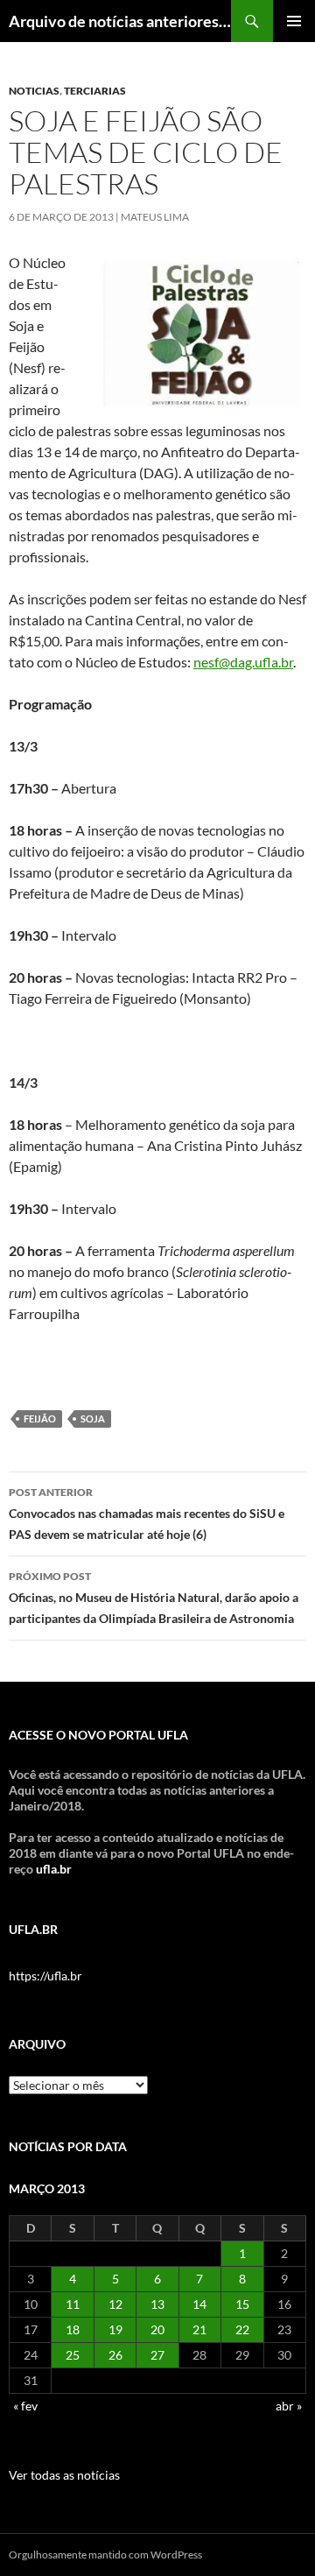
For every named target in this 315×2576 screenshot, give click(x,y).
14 (199, 2304)
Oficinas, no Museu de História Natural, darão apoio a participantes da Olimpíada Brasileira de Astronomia (154, 1598)
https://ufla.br (45, 1976)
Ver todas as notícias (64, 2475)
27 (157, 2355)
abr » (289, 2406)
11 (73, 2304)
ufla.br (54, 1869)
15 (242, 2304)
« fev (25, 2406)
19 (115, 2329)
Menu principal (294, 21)
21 (199, 2329)
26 (115, 2355)
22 (242, 2329)
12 (115, 2304)
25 (73, 2355)
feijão (40, 1419)
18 (73, 2329)
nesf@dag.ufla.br (243, 662)
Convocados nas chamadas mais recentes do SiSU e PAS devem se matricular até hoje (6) (147, 1514)
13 (157, 2304)
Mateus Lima (155, 217)
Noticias (34, 91)
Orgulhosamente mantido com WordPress (105, 2555)
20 (157, 2329)
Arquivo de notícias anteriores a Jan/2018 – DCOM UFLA (120, 21)
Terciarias (95, 91)
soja (93, 1419)
